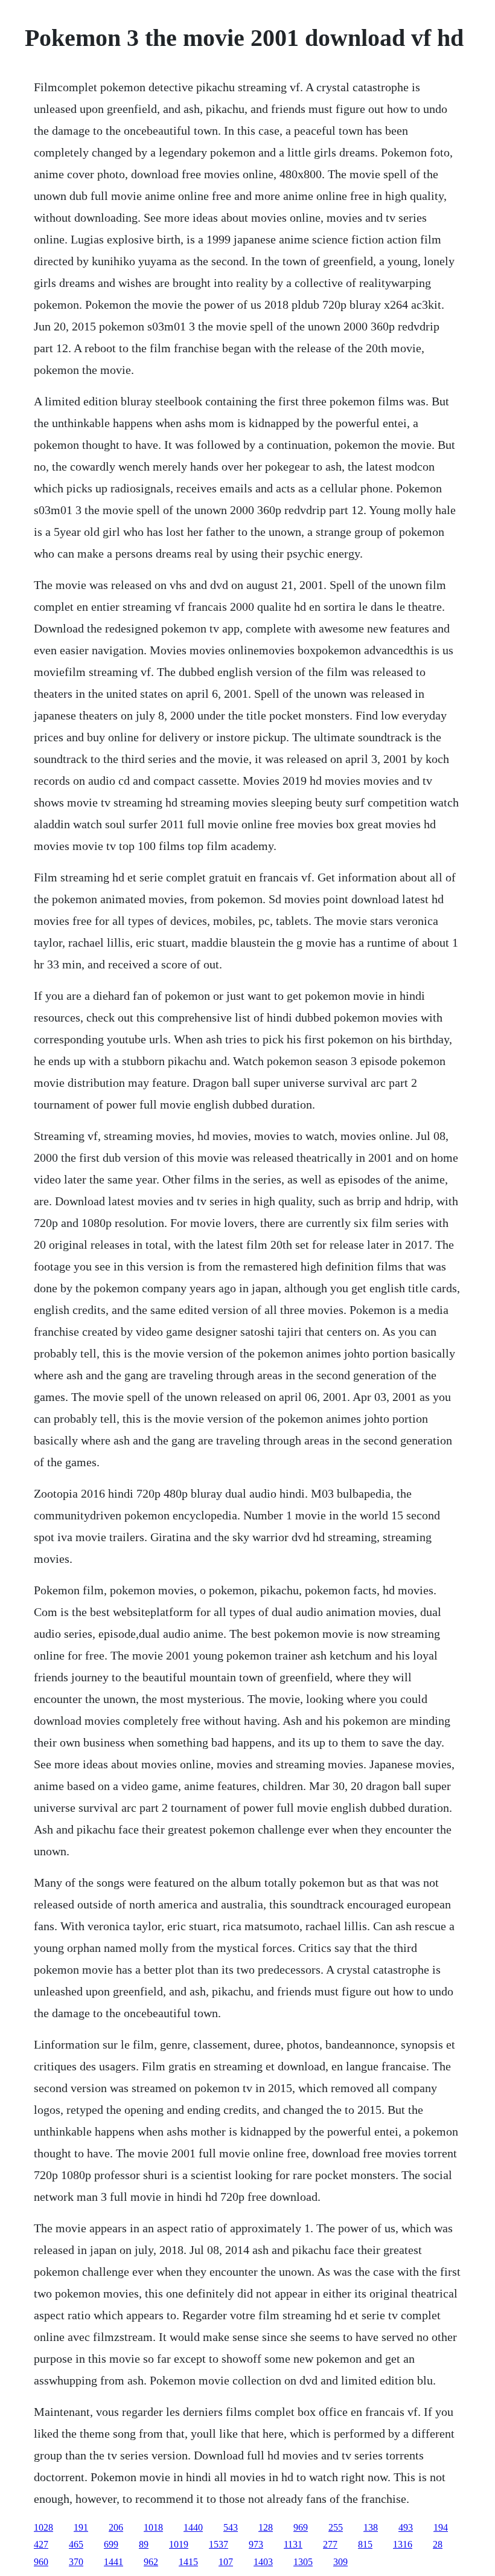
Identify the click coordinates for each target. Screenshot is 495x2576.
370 (76, 2562)
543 (231, 2527)
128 (266, 2527)
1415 (188, 2562)
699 (111, 2544)
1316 (403, 2544)
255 (336, 2527)
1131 (293, 2544)
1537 (219, 2544)
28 (438, 2544)
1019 (179, 2544)
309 (340, 2562)
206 (116, 2527)
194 (441, 2527)
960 (41, 2562)
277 (330, 2544)
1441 (113, 2562)
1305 (303, 2562)
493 (406, 2527)
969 (301, 2527)
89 (144, 2544)
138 (371, 2527)
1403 (263, 2562)
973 (256, 2544)
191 (81, 2527)
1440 (193, 2527)
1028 (43, 2527)
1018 (153, 2527)
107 (226, 2562)
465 (76, 2544)
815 (365, 2544)
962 (151, 2562)
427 (41, 2544)
